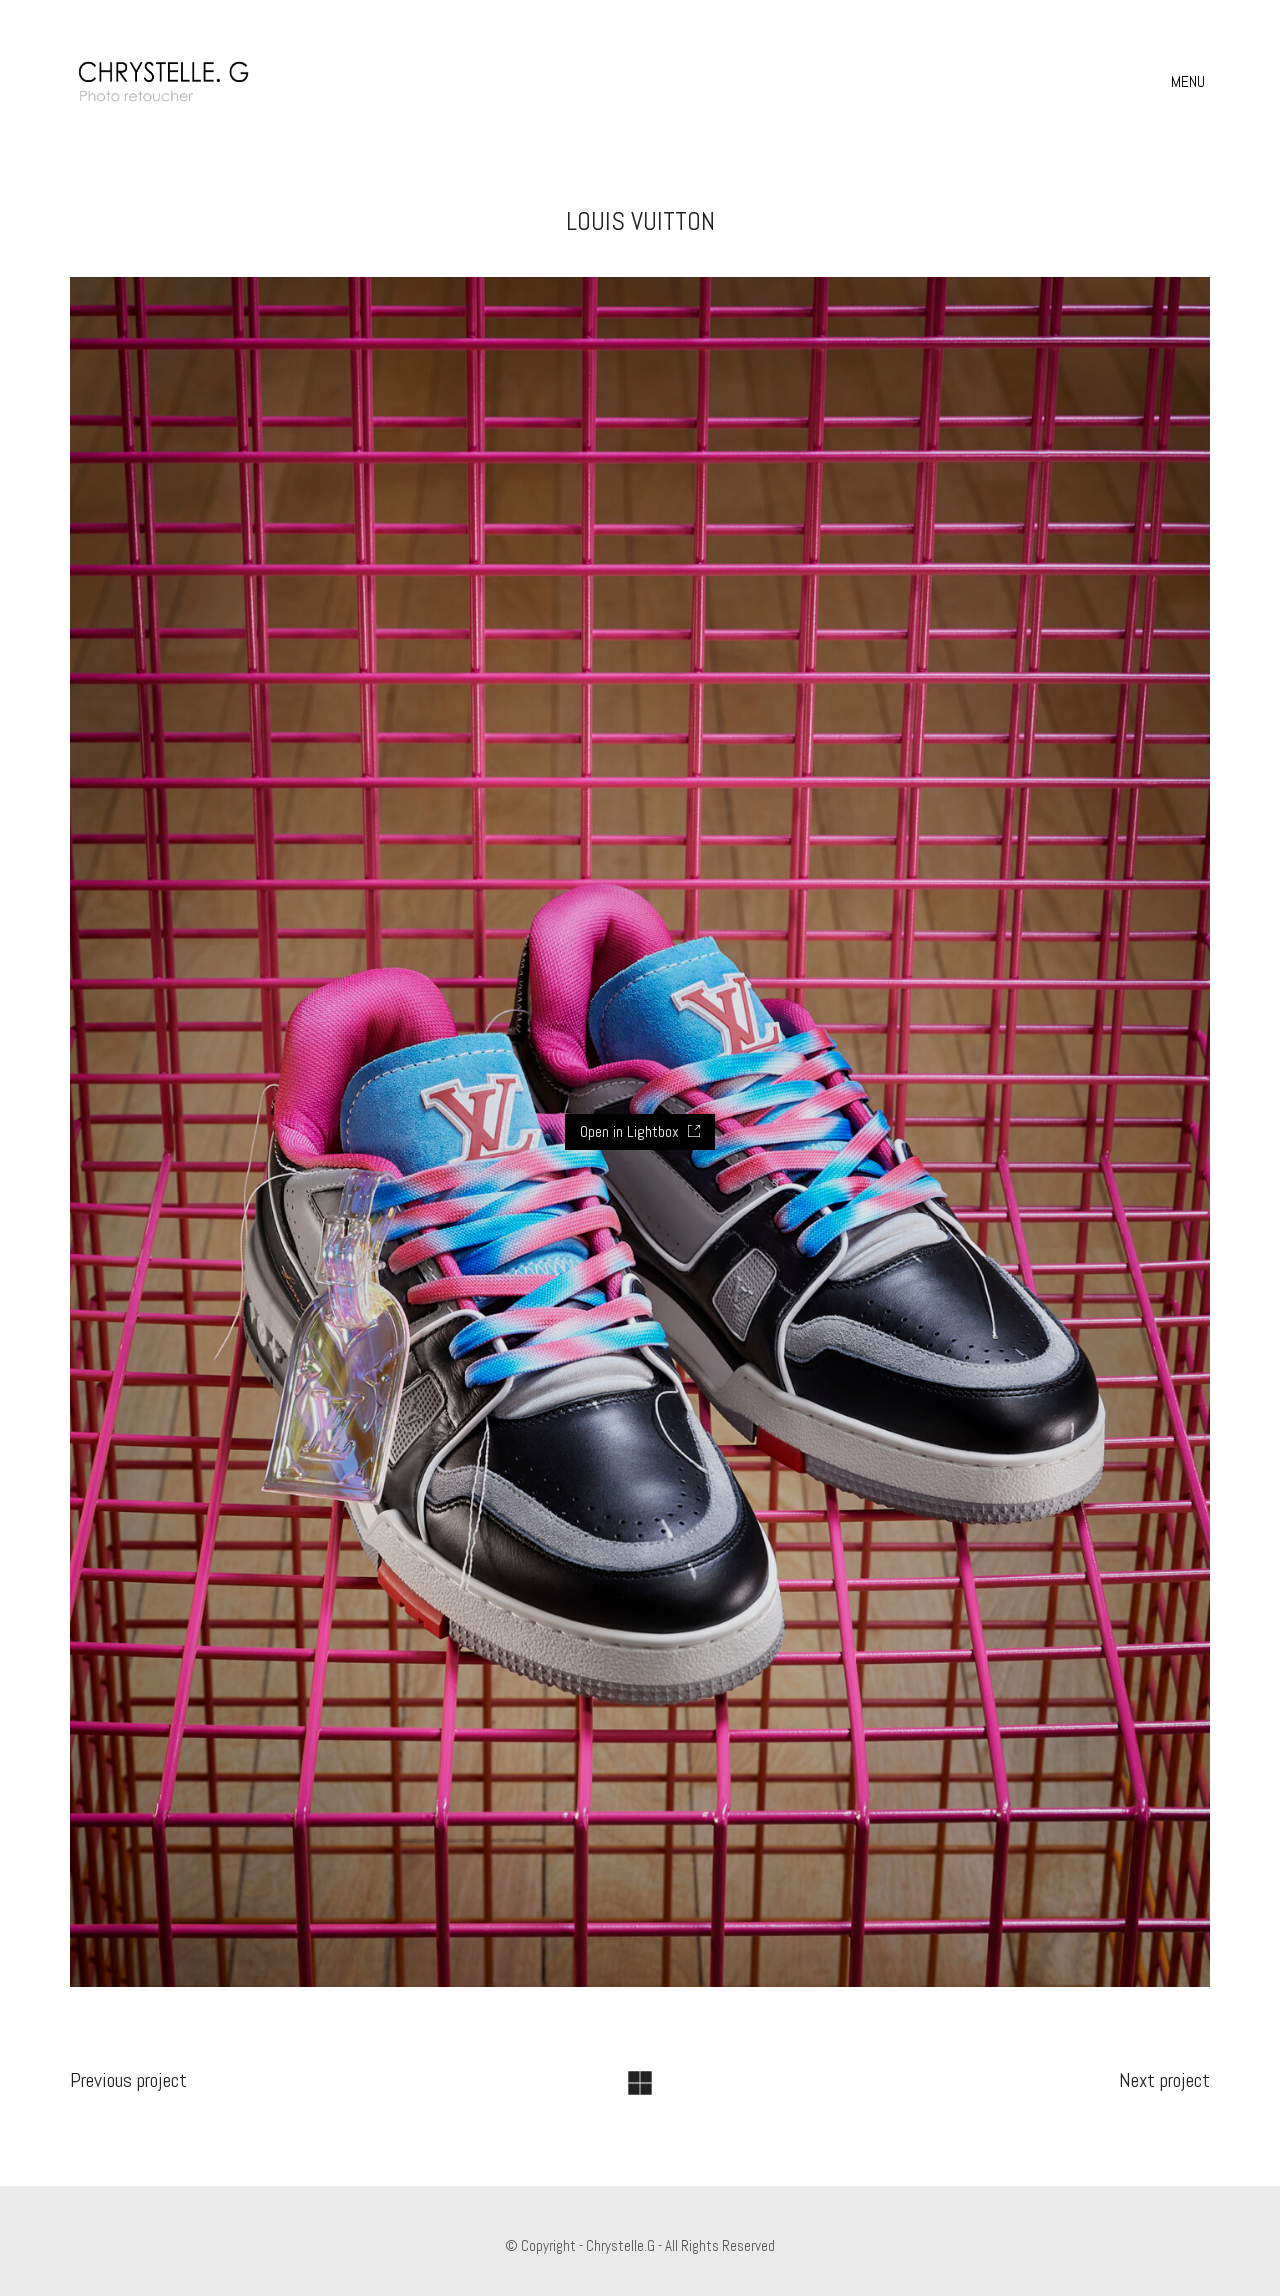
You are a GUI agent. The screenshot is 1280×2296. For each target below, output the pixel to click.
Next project (1164, 2080)
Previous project (128, 2080)
